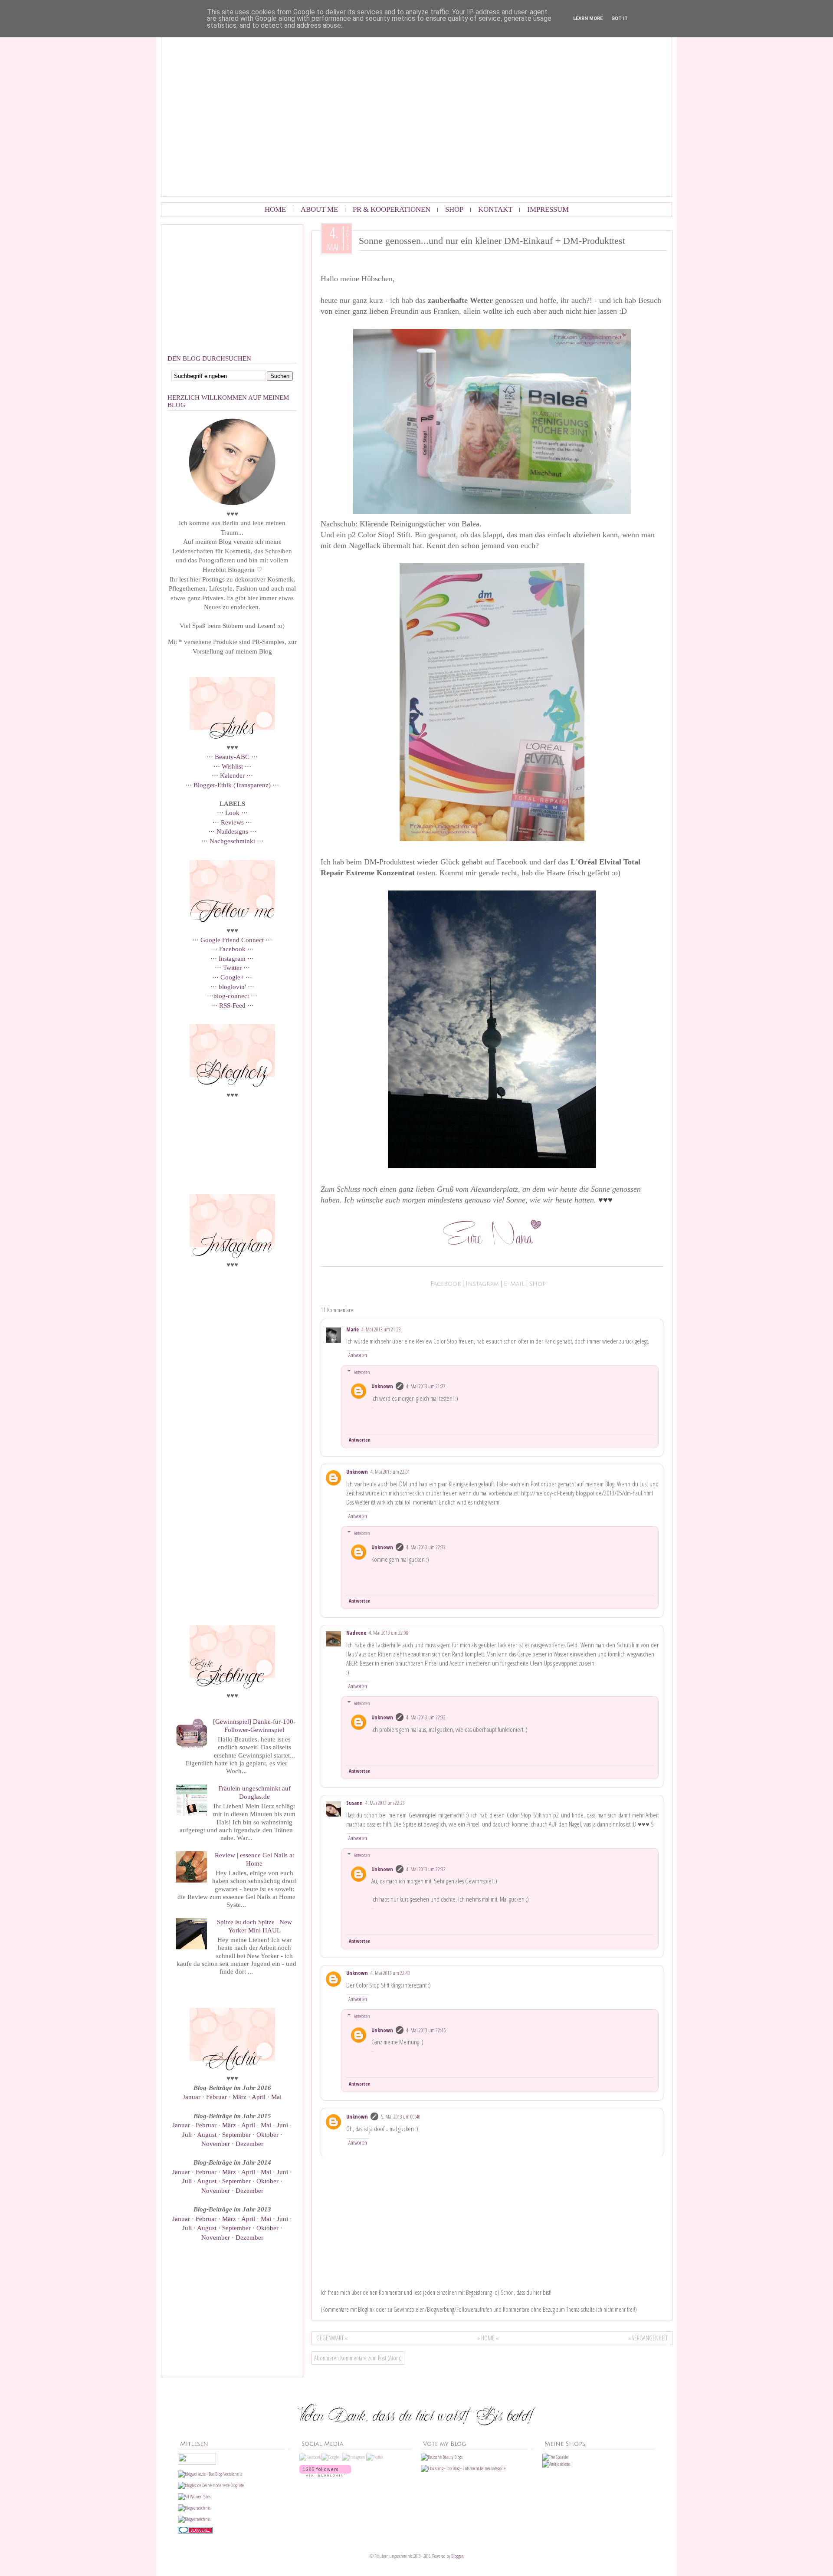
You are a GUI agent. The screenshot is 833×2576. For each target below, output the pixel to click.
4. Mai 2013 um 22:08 (389, 1633)
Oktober (268, 2134)
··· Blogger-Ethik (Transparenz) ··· (232, 785)
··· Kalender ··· (232, 775)
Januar (192, 2097)
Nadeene (356, 1633)
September (237, 2134)
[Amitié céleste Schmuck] (556, 2464)
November (216, 2144)
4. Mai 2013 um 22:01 (390, 1472)
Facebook (446, 1284)
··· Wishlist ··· (232, 766)
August (208, 2134)
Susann (354, 1803)
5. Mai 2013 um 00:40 (401, 2117)
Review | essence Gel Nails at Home (254, 1859)
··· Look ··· (232, 813)
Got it (620, 18)
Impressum (548, 209)
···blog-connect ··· (232, 996)
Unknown (382, 1386)
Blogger (457, 2556)
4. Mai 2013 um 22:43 (390, 1973)
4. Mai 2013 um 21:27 (426, 1386)
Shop (454, 209)
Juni (283, 2125)
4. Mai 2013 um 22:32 (426, 1717)
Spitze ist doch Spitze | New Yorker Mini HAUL (254, 1926)
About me (319, 209)
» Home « (488, 2338)
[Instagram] (354, 2457)
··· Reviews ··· (232, 822)
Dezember (249, 2144)
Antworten (358, 1355)
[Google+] (331, 2457)
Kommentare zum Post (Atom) (371, 2358)
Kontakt (495, 209)
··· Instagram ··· (232, 958)
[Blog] (194, 2519)
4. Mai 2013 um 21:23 (381, 1329)
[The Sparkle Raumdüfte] (555, 2457)
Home (275, 209)
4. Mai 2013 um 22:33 (426, 1547)
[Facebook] (310, 2457)
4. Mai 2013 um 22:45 (426, 2030)
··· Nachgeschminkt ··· (232, 841)
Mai (276, 2097)
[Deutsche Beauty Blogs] (442, 2457)
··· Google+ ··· (232, 977)
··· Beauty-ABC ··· (232, 757)
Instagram (482, 1284)
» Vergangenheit (648, 2338)
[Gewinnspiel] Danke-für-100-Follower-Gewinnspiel (254, 1725)
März (240, 2097)
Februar (217, 2097)
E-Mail (514, 1284)
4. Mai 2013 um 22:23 (385, 1803)
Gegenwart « (332, 2338)
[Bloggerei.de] (195, 2532)
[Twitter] (375, 2457)
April (259, 2097)
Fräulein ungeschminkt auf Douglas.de (254, 1792)
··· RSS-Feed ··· (232, 1005)
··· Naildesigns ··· (232, 831)
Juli (188, 2134)
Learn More (588, 18)
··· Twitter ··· (232, 968)
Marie (353, 1329)
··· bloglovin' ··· (232, 987)
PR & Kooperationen (392, 209)
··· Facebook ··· (232, 949)
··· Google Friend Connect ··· (232, 940)
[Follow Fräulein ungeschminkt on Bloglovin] (325, 2475)
